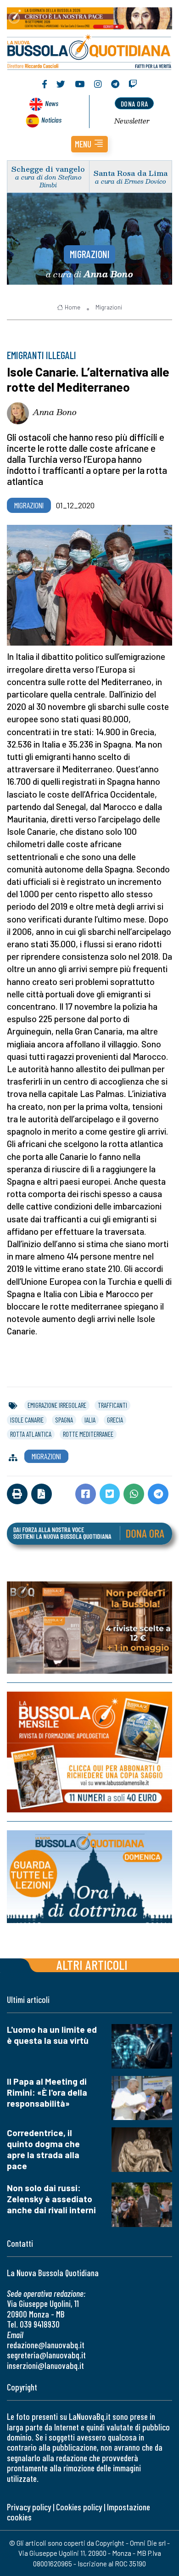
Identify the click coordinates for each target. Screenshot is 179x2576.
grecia (115, 1420)
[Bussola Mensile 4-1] (89, 1628)
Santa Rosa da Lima (131, 173)
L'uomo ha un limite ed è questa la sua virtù (52, 2035)
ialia (90, 1420)
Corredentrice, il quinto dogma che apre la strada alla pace (43, 2149)
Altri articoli (92, 1965)
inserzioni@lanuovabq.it (45, 2365)
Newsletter (132, 121)
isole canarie (27, 1420)
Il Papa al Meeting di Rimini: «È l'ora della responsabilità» (47, 2092)
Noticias (51, 120)
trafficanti (112, 1405)
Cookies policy (79, 2507)
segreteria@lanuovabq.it (46, 2355)
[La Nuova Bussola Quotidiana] (89, 51)
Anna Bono (55, 412)
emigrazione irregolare (57, 1405)
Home (73, 307)
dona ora (134, 104)
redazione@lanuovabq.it (46, 2345)
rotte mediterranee (88, 1434)
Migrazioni (90, 254)
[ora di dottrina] (89, 1877)
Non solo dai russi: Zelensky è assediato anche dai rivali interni (51, 2199)
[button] (89, 144)
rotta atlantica (31, 1434)
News (52, 103)
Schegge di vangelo (48, 169)
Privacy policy (29, 2507)
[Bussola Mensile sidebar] (89, 1752)
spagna (64, 1420)
